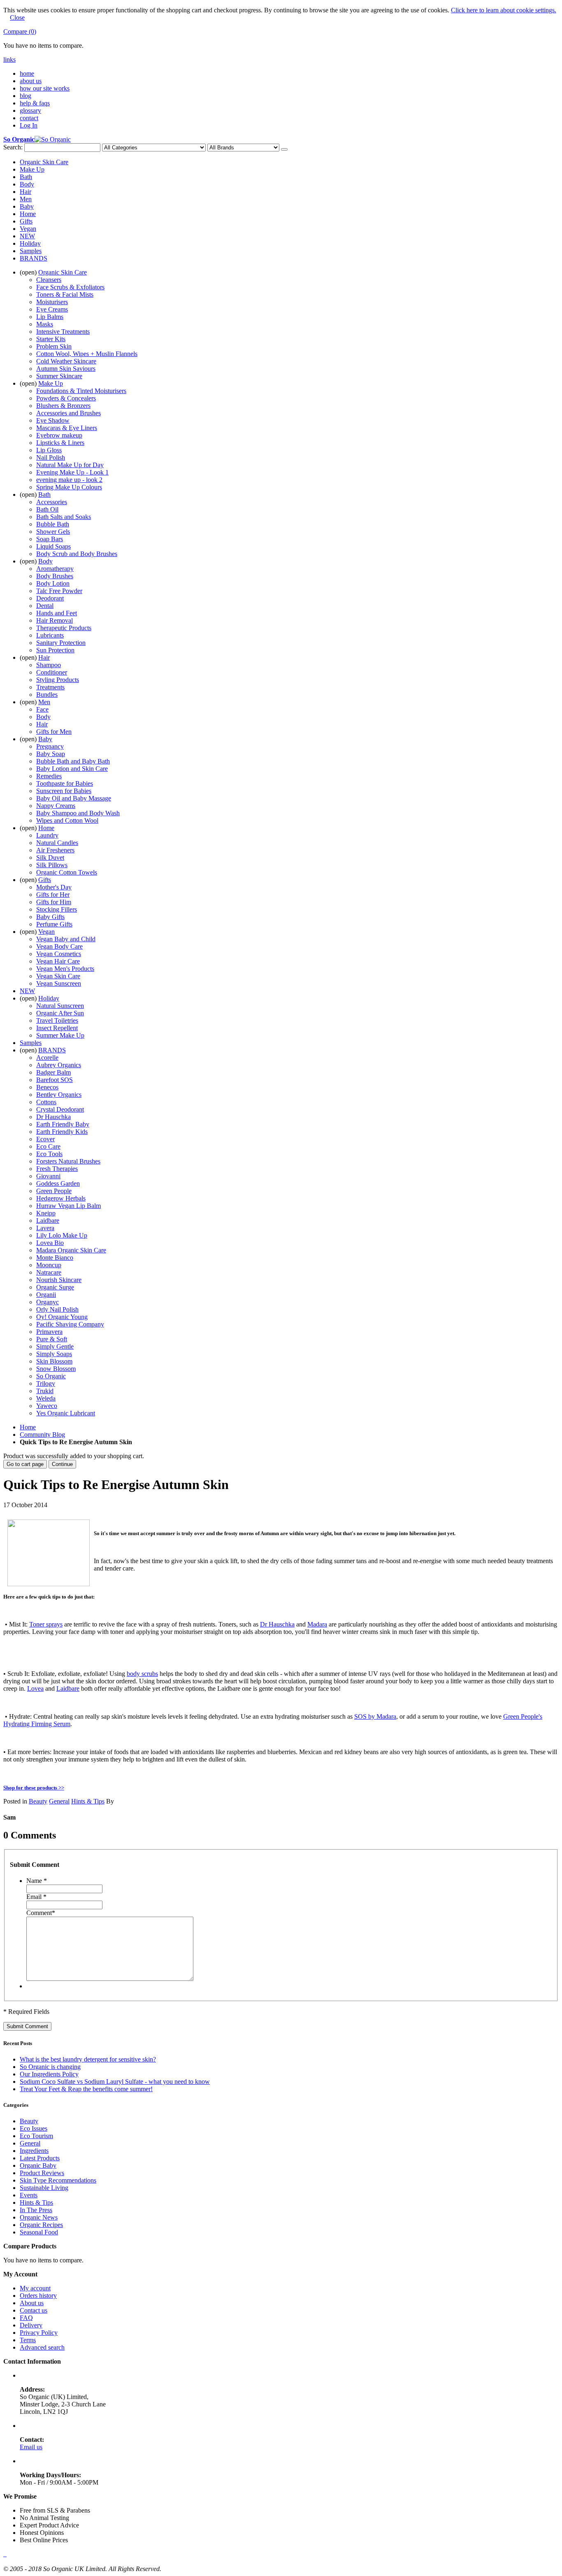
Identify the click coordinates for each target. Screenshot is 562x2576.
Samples (31, 251)
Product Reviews (42, 2173)
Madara (317, 1624)
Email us (31, 2447)
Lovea (35, 1688)
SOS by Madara (375, 1716)
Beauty (38, 1801)
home (27, 73)
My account (35, 2288)
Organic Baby (38, 2165)
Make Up (32, 169)
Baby (27, 206)
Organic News (39, 2217)
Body (27, 184)
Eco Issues (34, 2128)
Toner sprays (46, 1624)
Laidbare (68, 1688)
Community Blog (42, 1435)
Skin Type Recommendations (58, 2180)
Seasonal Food (39, 2232)
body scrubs (142, 1674)
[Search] (284, 149)
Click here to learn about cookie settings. (504, 10)
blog (26, 96)
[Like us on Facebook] (4, 2554)
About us (32, 2303)
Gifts (26, 221)
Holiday (30, 243)
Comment (41, 1913)
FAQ (26, 2318)
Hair (26, 192)
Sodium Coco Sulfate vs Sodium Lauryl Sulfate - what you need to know (115, 2082)
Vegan (28, 229)
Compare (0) (20, 31)
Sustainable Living (44, 2188)
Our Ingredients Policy (49, 2074)
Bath (26, 177)
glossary (30, 111)
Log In (29, 125)
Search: (13, 147)
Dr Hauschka (277, 1624)
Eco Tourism (36, 2136)
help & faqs (35, 103)
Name (37, 1881)
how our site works (45, 88)
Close (17, 17)
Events (29, 2195)
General (59, 1801)
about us (31, 81)
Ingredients (34, 2151)
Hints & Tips (88, 1801)
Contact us (34, 2310)
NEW (27, 236)
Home (28, 214)
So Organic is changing (50, 2067)
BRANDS (34, 258)
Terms (28, 2340)
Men (26, 199)
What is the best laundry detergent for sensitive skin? (88, 2059)
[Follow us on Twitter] (6, 2554)
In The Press (36, 2210)
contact (29, 118)
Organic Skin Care (44, 162)
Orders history (38, 2296)
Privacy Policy (39, 2333)
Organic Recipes (41, 2225)
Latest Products (40, 2158)
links (9, 59)
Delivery (31, 2325)
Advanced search (42, 2347)
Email (36, 1897)
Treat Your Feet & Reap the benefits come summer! (86, 2089)
